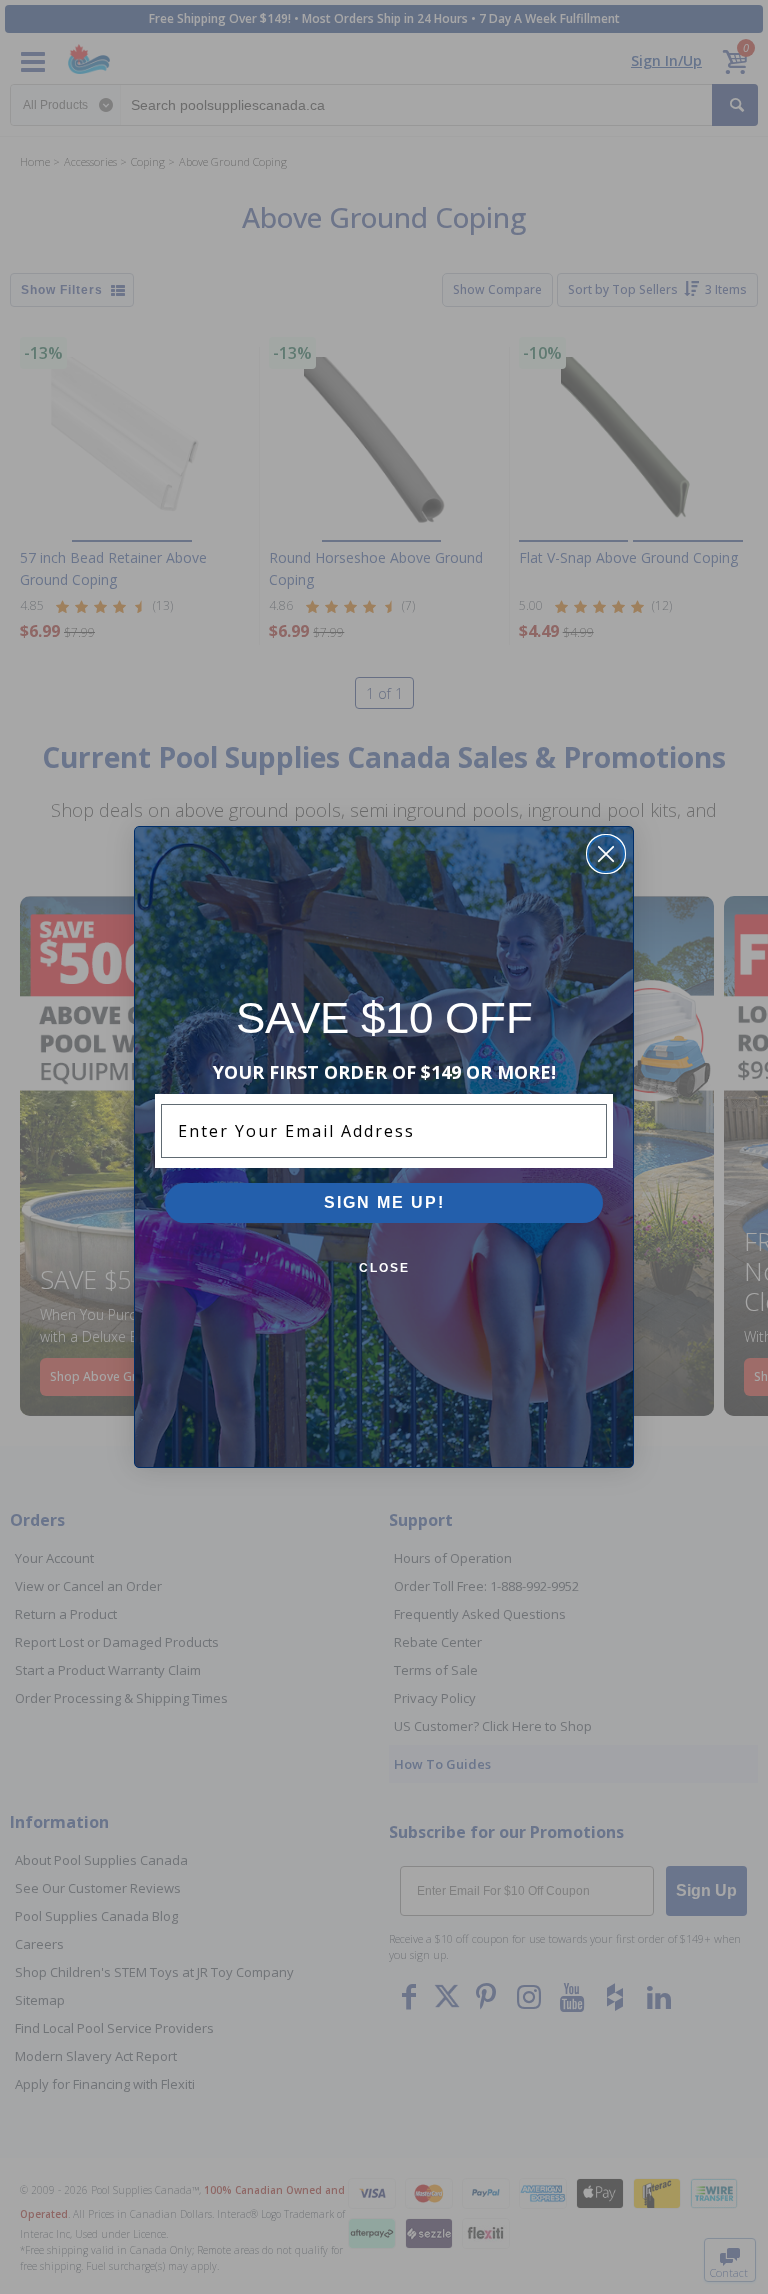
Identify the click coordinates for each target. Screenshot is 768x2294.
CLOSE (384, 1268)
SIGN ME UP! (384, 1202)
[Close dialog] (606, 854)
